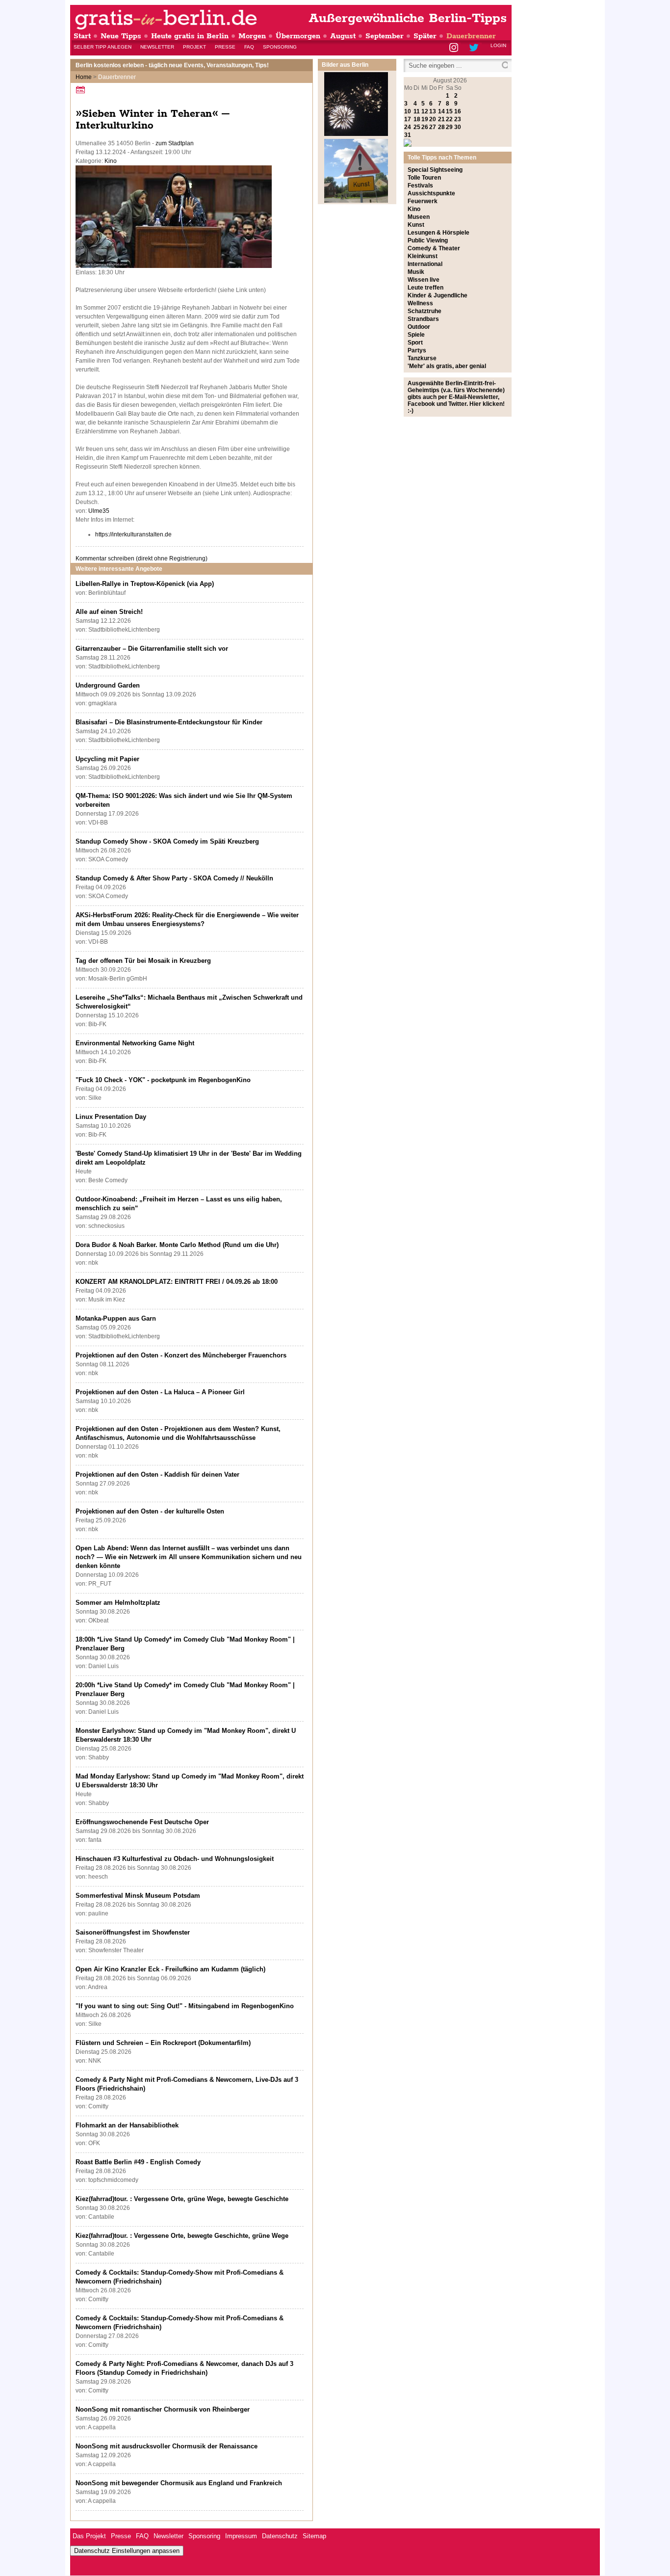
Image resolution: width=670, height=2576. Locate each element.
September (385, 36)
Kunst (416, 225)
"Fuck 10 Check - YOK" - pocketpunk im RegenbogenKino (163, 1080)
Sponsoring (280, 47)
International (425, 264)
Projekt (194, 47)
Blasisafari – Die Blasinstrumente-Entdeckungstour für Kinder (169, 722)
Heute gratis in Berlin (190, 36)
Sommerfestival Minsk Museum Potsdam (138, 1896)
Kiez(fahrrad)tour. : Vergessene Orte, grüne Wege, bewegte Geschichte (182, 2199)
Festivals (420, 186)
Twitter (476, 48)
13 (433, 111)
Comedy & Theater (434, 248)
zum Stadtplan (175, 143)
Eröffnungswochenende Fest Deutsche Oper (142, 1822)
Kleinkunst (423, 256)
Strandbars (423, 319)
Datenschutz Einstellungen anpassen (127, 2551)
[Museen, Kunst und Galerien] (356, 201)
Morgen (252, 36)
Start (82, 36)
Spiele (416, 335)
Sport (415, 343)
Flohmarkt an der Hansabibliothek (127, 2125)
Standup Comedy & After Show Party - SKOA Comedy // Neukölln (174, 878)
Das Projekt (89, 2536)
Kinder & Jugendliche (438, 295)
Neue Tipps (121, 36)
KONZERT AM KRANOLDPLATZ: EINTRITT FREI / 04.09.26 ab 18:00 (177, 1282)
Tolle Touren (424, 178)
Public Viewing (428, 240)
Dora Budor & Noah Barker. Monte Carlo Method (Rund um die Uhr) (177, 1245)
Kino (111, 161)
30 (458, 127)
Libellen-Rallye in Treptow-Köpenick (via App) (145, 584)
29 (449, 127)
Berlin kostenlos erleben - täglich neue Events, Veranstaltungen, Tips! (172, 65)
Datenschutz (280, 2536)
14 (441, 111)
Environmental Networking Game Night (135, 1043)
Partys (417, 350)
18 (417, 119)
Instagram (454, 48)
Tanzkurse (422, 358)
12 (425, 111)
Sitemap (314, 2536)
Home (84, 77)
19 (425, 119)
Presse (225, 47)
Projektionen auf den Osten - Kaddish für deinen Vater (157, 1474)
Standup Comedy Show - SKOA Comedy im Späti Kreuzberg (167, 841)
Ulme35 (99, 511)
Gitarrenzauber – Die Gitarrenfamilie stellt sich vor (152, 649)
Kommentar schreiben (142, 558)
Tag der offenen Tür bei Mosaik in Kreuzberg (143, 961)
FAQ (249, 47)
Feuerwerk (423, 201)
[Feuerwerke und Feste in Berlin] (356, 134)
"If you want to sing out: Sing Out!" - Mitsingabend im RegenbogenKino (185, 2006)
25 (417, 127)
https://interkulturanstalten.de (133, 534)
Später (425, 36)
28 (441, 127)
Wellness (420, 303)
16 (458, 111)
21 (441, 119)
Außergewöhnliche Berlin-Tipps (408, 18)
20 (433, 119)
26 (425, 127)
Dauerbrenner (471, 36)
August (343, 36)
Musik (416, 272)
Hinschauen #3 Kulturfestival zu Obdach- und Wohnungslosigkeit (175, 1859)
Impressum (241, 2536)
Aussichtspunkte (431, 193)
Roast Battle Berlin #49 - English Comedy (138, 2162)
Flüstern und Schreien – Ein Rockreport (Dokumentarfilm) (163, 2043)
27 (433, 127)
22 (449, 119)
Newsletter (157, 47)
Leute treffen (425, 288)
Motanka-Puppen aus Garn (116, 1318)
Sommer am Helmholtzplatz (118, 1603)
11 (417, 111)
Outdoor (419, 327)
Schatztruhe (425, 311)
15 (449, 111)
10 (408, 111)
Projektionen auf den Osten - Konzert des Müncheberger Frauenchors (181, 1355)
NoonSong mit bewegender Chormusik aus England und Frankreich (179, 2483)
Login (498, 45)
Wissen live (424, 280)
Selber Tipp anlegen (103, 47)
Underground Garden (108, 685)
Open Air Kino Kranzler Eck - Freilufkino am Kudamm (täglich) (170, 1969)
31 (408, 135)
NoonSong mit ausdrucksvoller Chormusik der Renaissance (167, 2446)
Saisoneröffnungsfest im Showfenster (133, 1932)
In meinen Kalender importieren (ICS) (82, 90)
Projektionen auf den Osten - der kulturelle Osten (150, 1511)
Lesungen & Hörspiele (438, 233)
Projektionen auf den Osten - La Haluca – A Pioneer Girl (160, 1392)
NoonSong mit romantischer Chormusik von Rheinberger (163, 2409)
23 (458, 119)
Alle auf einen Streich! (109, 612)
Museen (419, 217)
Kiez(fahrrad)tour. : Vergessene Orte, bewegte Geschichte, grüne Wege (182, 2236)
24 (408, 127)
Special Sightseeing (435, 170)
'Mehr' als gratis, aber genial (447, 366)
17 (408, 119)
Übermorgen (298, 36)
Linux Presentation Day (111, 1117)
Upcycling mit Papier (107, 759)
